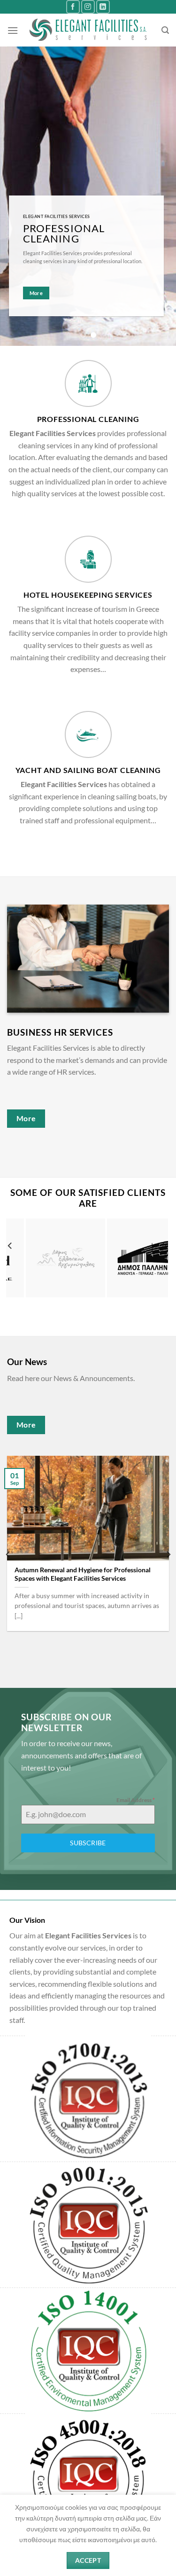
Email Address (136, 1800)
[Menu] (13, 30)
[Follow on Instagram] (88, 7)
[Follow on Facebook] (73, 7)
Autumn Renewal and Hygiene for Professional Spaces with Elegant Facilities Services (83, 1574)
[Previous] (10, 1265)
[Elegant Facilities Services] (88, 30)
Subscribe (88, 1843)
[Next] (164, 1265)
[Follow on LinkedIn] (103, 7)
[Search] (165, 30)
